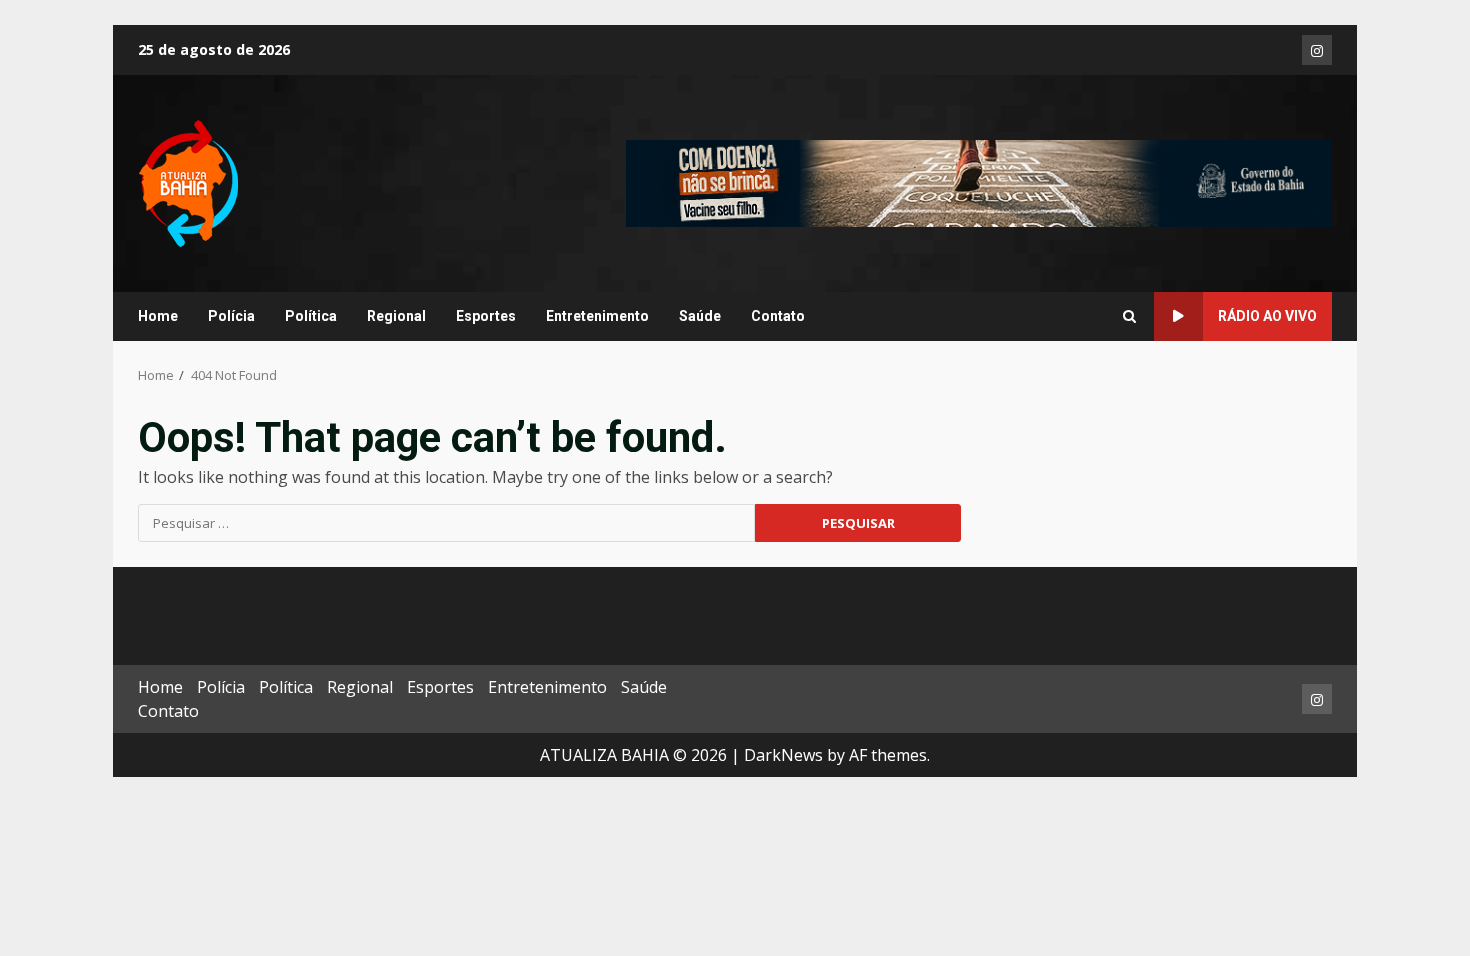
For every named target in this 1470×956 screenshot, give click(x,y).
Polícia (231, 316)
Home (158, 316)
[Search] (1129, 317)
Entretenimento (597, 316)
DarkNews (783, 755)
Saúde (700, 316)
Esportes (486, 316)
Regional (396, 316)
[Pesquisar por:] (446, 523)
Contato (778, 316)
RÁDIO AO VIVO (1267, 316)
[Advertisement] (979, 182)
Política (311, 316)
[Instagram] (1317, 50)
